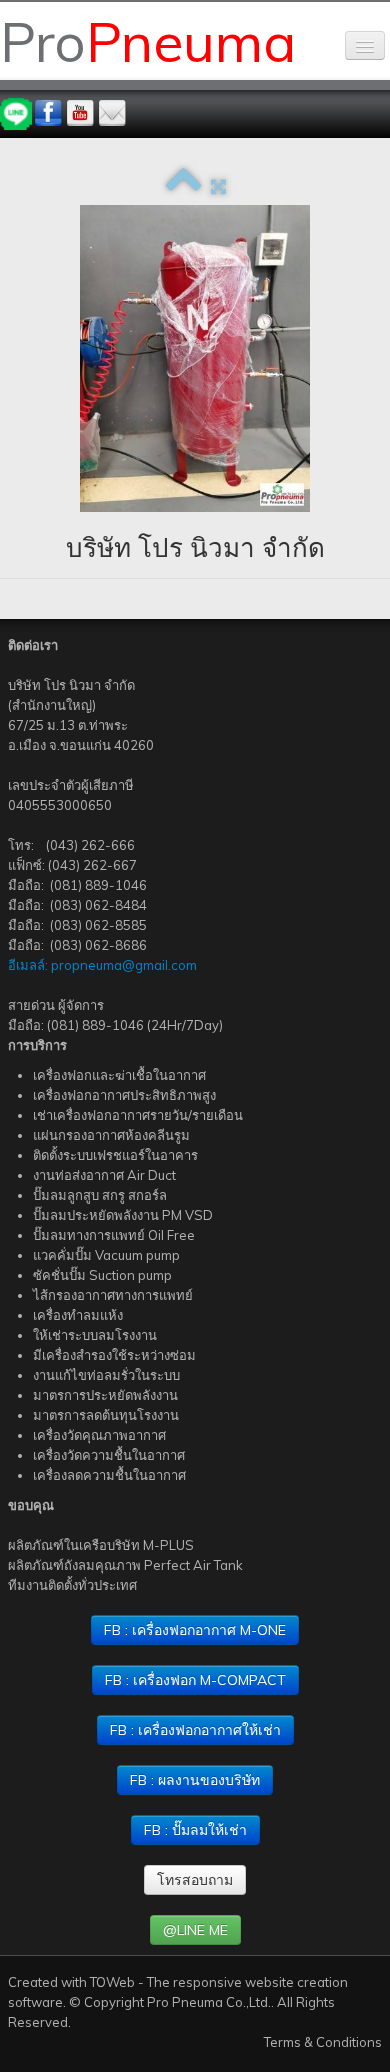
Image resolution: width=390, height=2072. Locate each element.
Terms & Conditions (323, 2042)
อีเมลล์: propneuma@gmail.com (102, 965)
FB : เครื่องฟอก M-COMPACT (195, 1680)
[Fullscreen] (218, 186)
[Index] (183, 186)
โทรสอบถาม (195, 1880)
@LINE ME (195, 1930)
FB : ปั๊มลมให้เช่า (195, 1830)
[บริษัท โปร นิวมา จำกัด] (195, 358)
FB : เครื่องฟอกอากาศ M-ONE (195, 1630)
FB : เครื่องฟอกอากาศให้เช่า (195, 1730)
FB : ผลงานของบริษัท (195, 1780)
